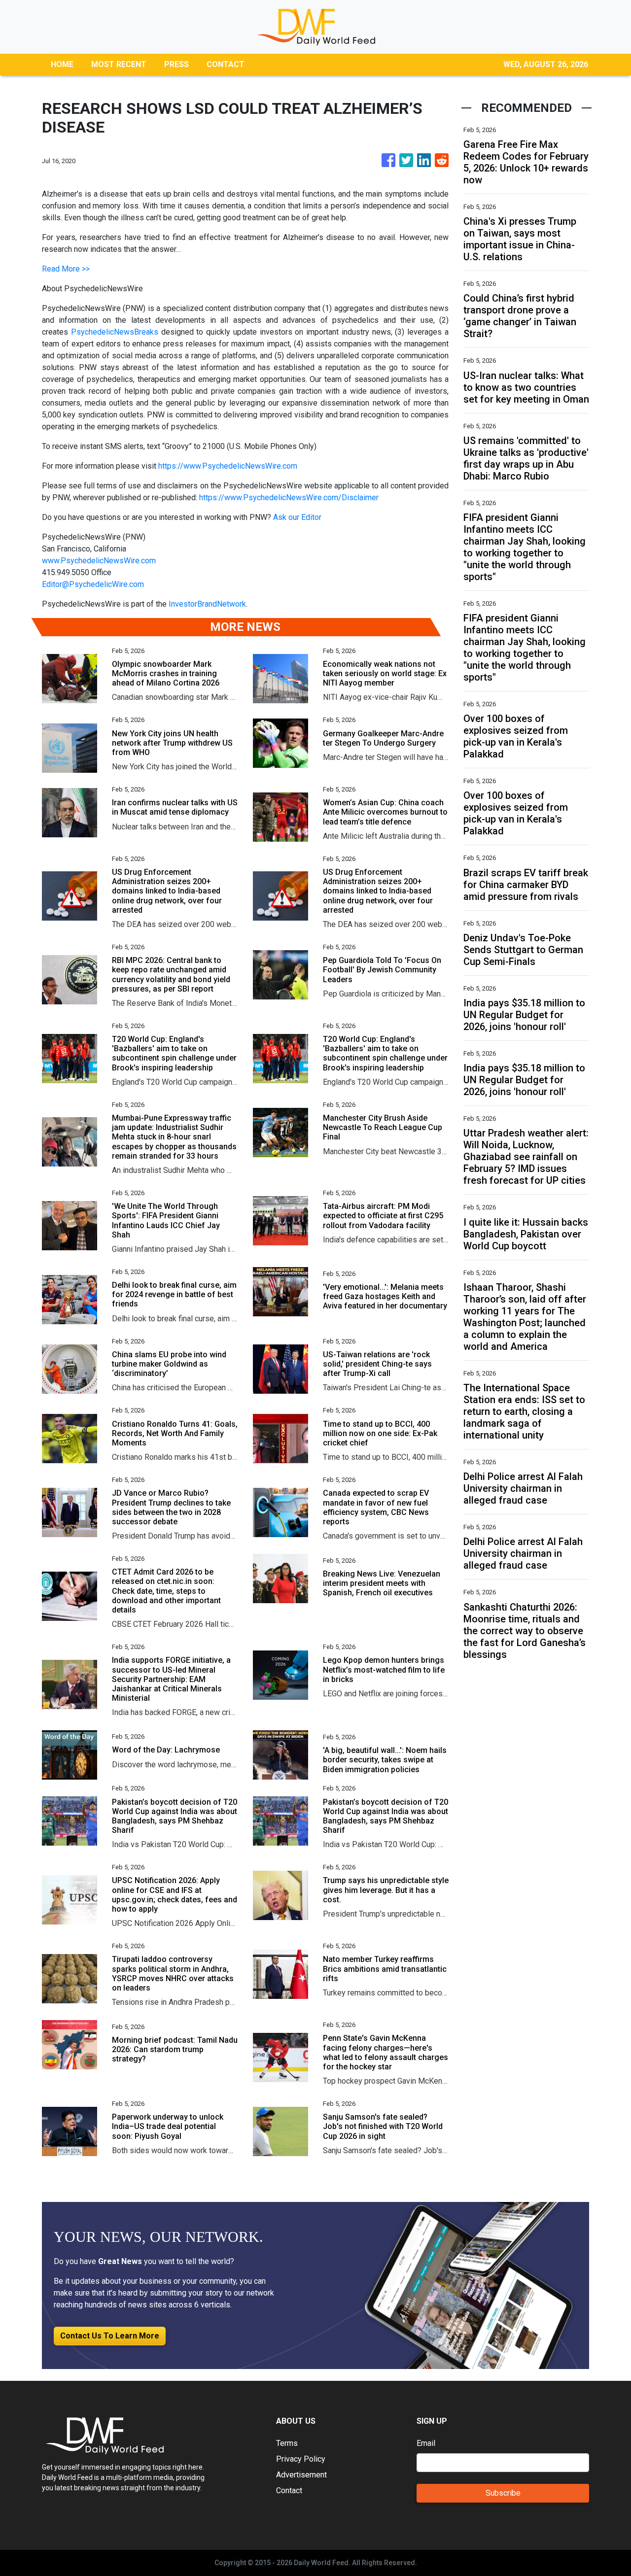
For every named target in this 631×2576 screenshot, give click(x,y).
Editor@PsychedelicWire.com (93, 584)
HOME (62, 64)
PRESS (176, 64)
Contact (289, 2490)
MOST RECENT (119, 64)
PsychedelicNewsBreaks (115, 332)
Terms (287, 2443)
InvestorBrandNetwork (207, 604)
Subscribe (503, 2493)
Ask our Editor (297, 517)
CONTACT (226, 64)
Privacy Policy (301, 2459)
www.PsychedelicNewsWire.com (99, 561)
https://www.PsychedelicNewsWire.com (228, 466)
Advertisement (301, 2475)
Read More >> (66, 269)
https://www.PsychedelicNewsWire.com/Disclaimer (289, 498)
